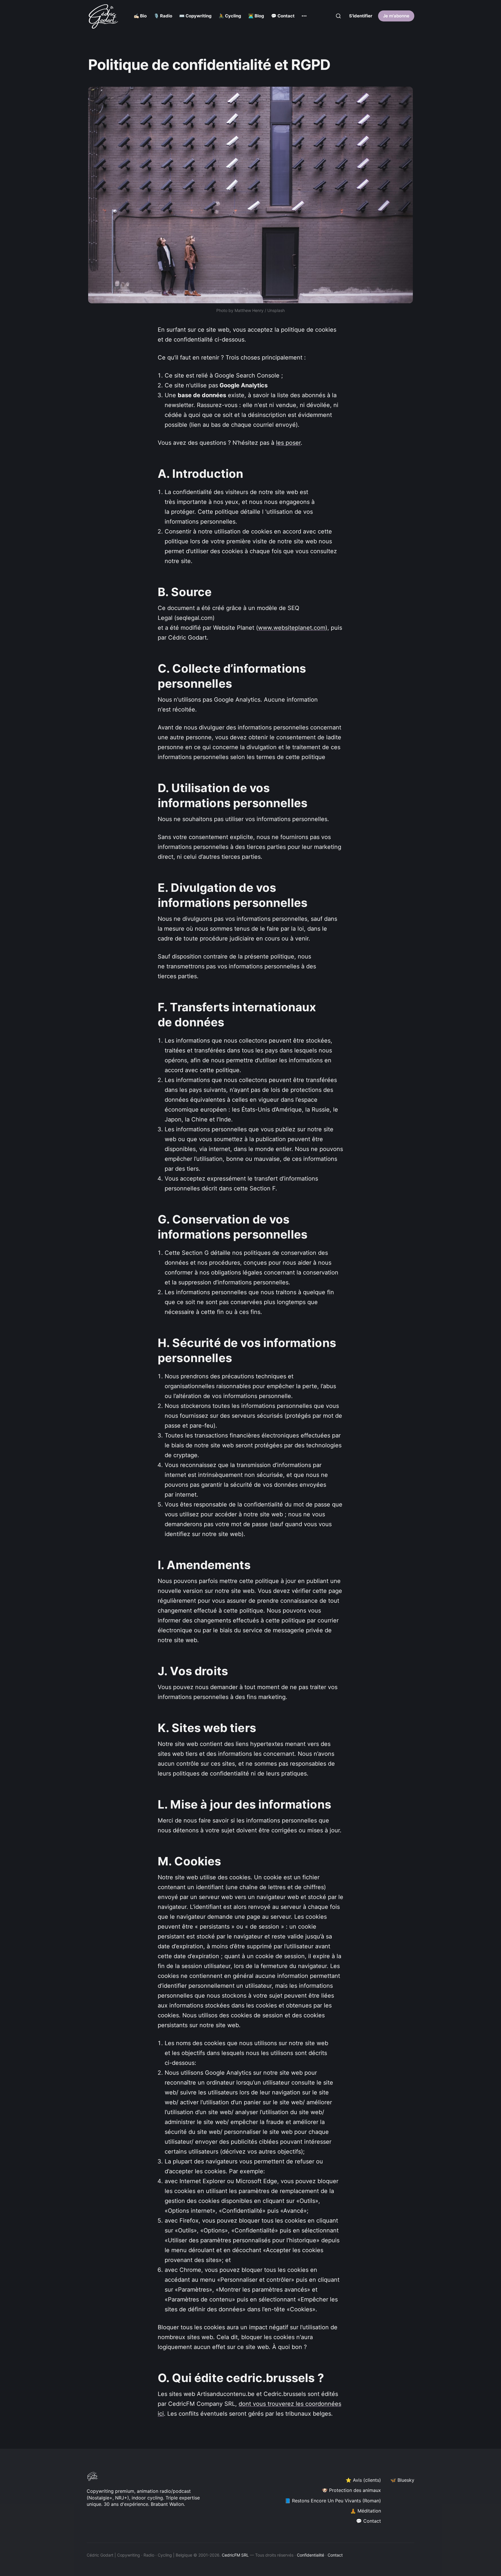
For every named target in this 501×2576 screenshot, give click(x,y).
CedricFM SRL (235, 2555)
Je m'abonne (396, 16)
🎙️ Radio (163, 16)
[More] (304, 16)
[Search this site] (338, 16)
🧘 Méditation (366, 2511)
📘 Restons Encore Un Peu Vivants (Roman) (333, 2501)
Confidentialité (311, 2555)
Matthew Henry (249, 310)
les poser (288, 443)
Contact (335, 2555)
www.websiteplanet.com (292, 628)
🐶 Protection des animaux (351, 2490)
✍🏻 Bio (140, 16)
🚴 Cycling (230, 16)
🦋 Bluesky (402, 2480)
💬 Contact (283, 16)
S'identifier (361, 16)
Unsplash (276, 310)
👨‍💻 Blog (256, 16)
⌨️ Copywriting (195, 16)
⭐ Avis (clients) (363, 2480)
